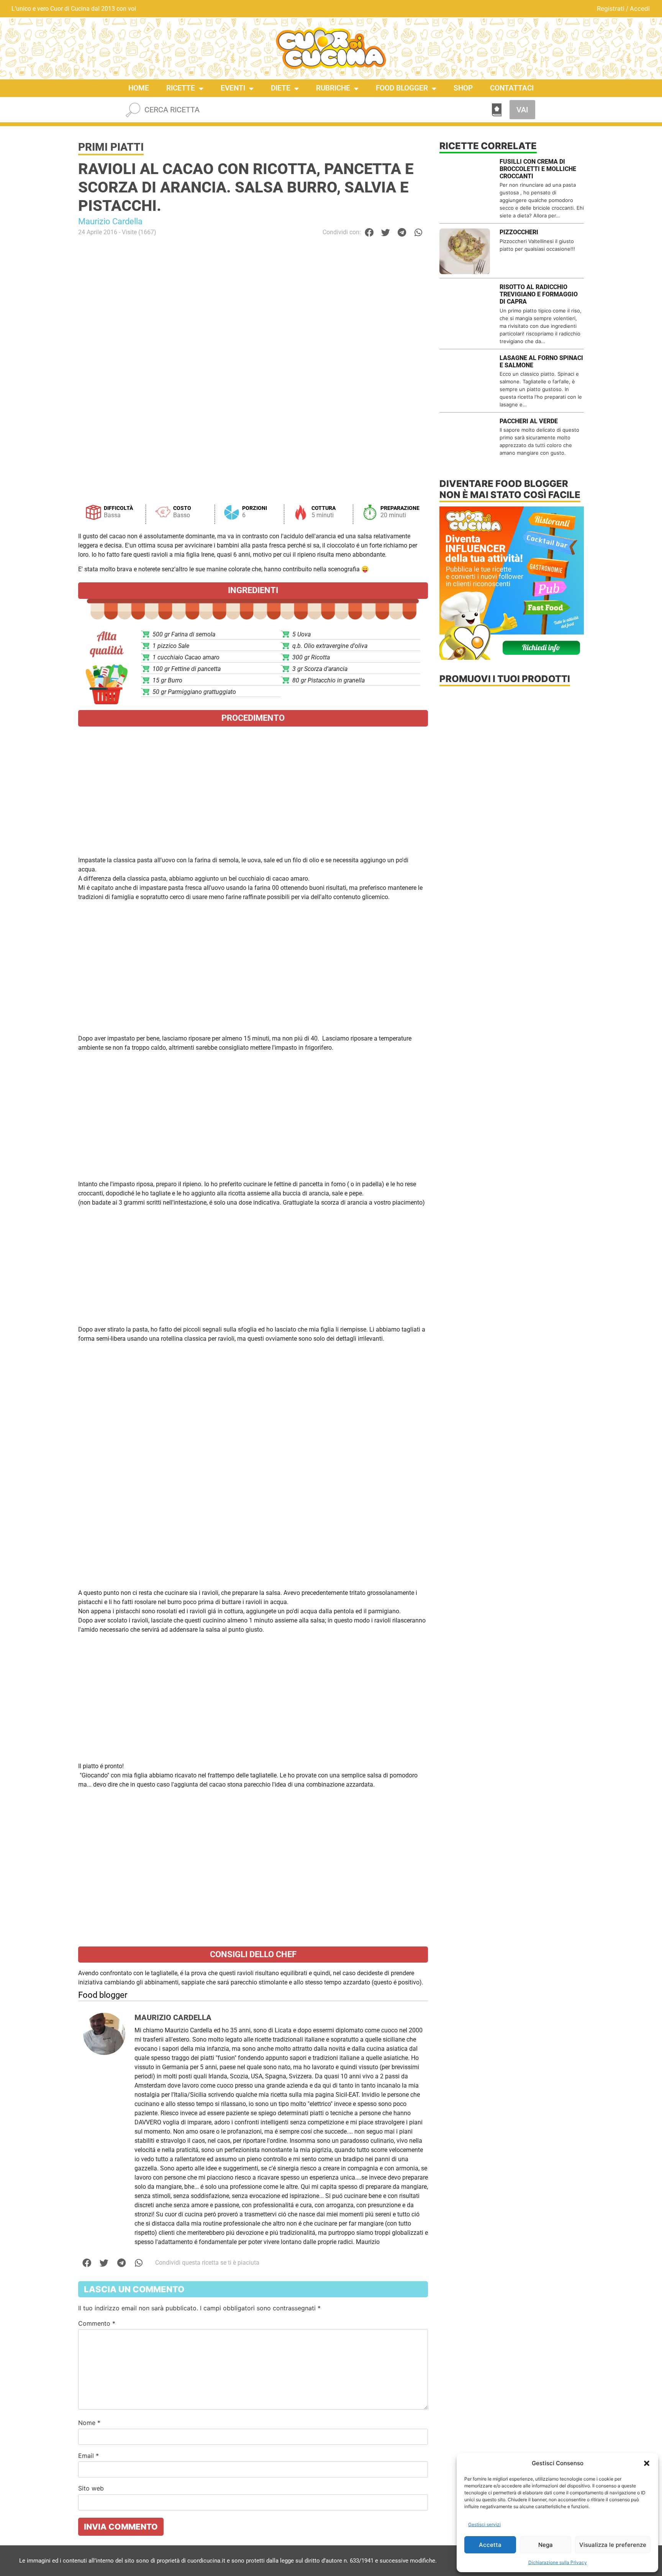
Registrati (611, 8)
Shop (463, 88)
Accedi (640, 8)
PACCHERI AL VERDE (529, 421)
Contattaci (512, 88)
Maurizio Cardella (110, 221)
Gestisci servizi (484, 2524)
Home (139, 88)
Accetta (490, 2545)
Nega (546, 2545)
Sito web (91, 2488)
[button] (647, 2463)
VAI (522, 110)
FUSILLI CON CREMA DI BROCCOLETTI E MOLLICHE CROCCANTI (538, 169)
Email (88, 2456)
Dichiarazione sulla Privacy (558, 2562)
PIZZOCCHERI (519, 232)
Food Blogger (402, 88)
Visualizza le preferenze (613, 2545)
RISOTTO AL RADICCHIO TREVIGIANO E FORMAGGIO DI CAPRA (539, 294)
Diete (281, 88)
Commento (97, 2323)
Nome (89, 2423)
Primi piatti (111, 147)
